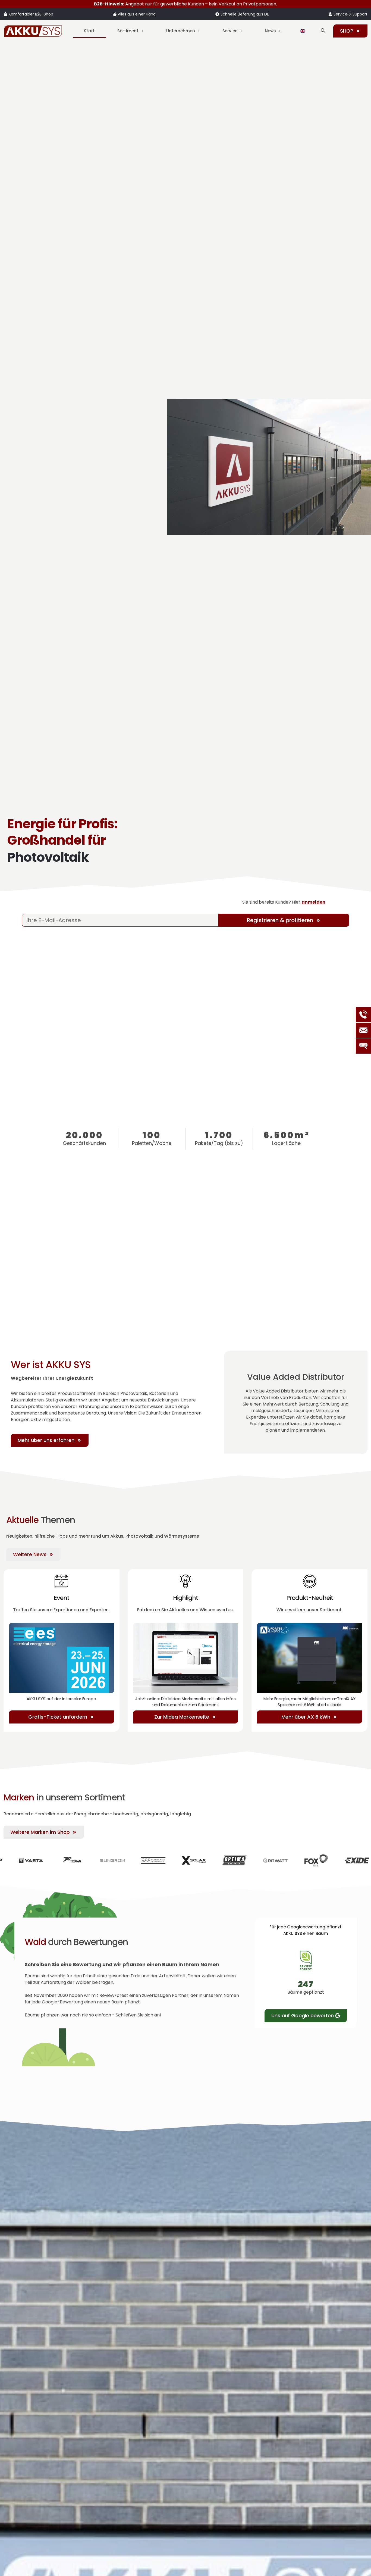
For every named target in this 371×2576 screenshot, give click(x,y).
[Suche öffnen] (323, 31)
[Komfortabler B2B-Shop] (5, 14)
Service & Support (350, 14)
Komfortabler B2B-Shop (31, 14)
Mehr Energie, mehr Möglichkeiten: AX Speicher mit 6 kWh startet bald (309, 1702)
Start (89, 31)
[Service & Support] (330, 14)
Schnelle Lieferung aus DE (245, 14)
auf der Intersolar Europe (61, 1699)
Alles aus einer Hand (137, 14)
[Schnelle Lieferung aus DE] (217, 14)
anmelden (313, 902)
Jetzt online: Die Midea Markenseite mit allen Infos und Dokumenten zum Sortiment (185, 1702)
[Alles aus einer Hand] (115, 14)
